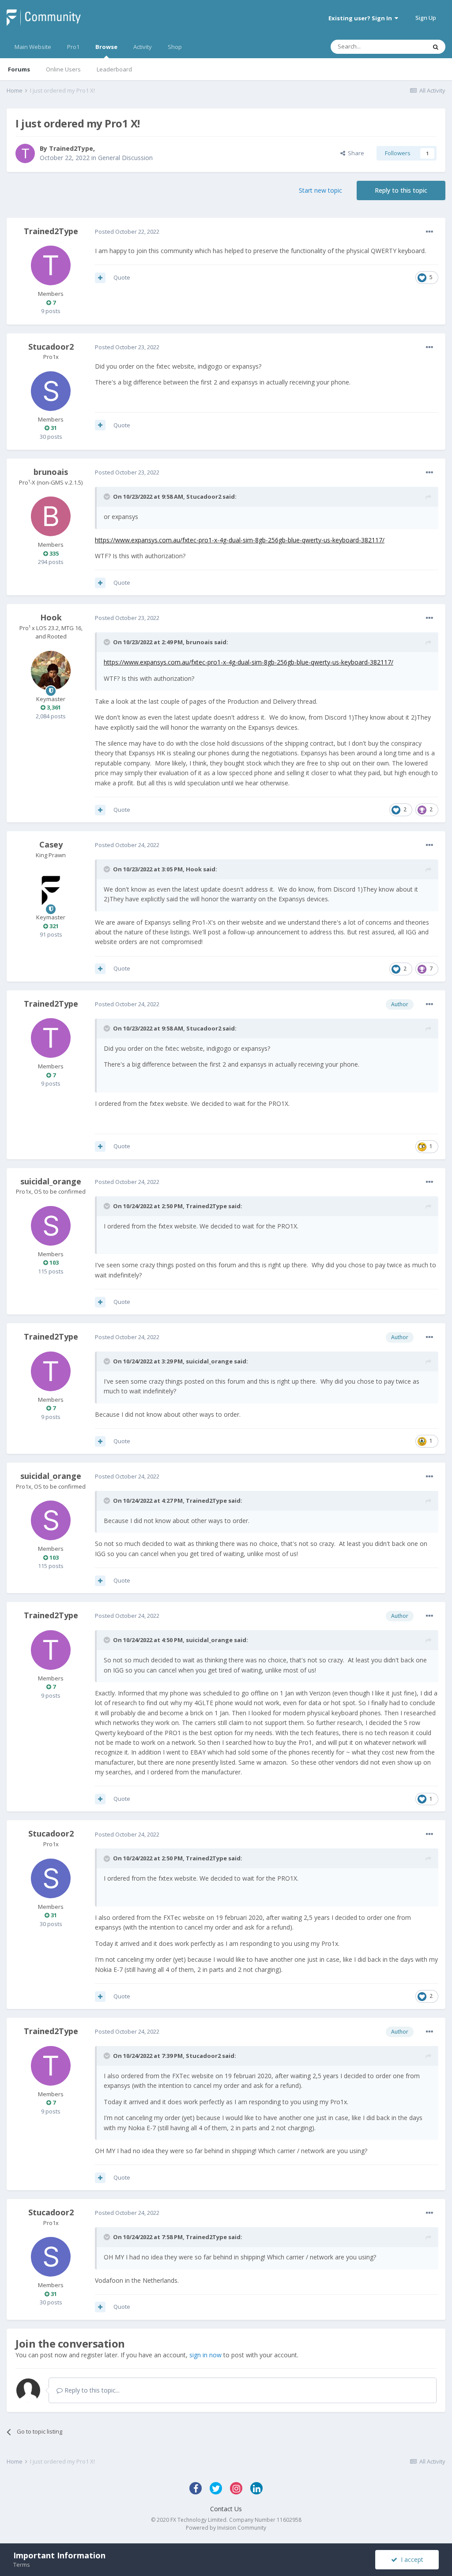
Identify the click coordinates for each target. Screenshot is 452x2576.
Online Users (63, 69)
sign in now (205, 2355)
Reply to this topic (401, 190)
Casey (51, 844)
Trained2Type (71, 148)
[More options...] (429, 232)
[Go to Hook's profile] (51, 671)
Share (355, 153)
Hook (51, 617)
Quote (122, 277)
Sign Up (426, 18)
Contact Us (226, 2509)
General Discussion (125, 158)
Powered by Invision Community (226, 2528)
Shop (175, 47)
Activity (143, 47)
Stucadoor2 (51, 347)
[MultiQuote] (100, 278)
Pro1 (73, 47)
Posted (127, 231)
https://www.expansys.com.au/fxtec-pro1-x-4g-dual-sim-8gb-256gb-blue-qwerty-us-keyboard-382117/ (240, 540)
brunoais (51, 472)
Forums (19, 69)
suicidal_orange (51, 1181)
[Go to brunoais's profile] (51, 516)
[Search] (436, 47)
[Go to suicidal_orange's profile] (51, 1226)
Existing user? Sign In (362, 18)
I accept (410, 2559)
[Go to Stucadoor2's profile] (51, 391)
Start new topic (320, 190)
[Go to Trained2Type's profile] (25, 153)
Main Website (33, 47)
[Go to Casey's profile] (51, 889)
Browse (106, 47)
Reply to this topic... (91, 2390)
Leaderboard (114, 69)
